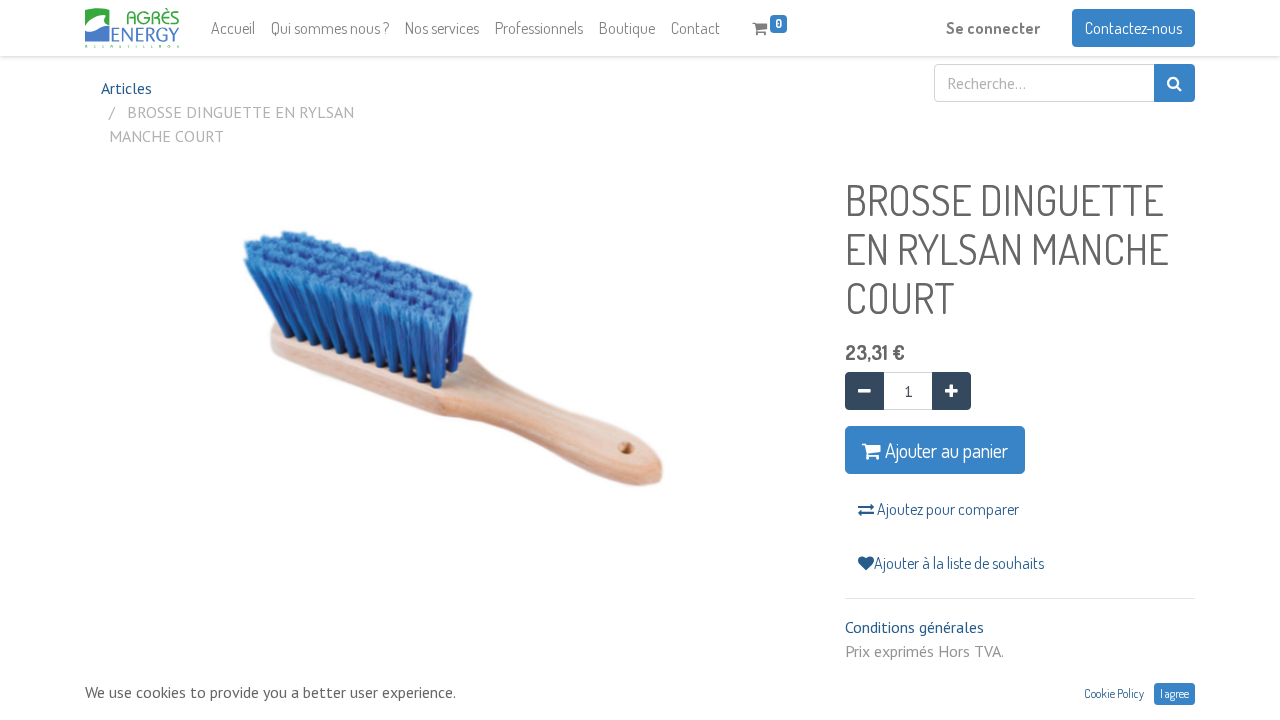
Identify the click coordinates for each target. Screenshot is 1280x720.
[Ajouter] (951, 391)
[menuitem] (233, 28)
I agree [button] (1174, 693)
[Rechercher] (1174, 83)
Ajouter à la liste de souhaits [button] (959, 563)
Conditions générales (914, 627)
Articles (126, 88)
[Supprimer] (864, 391)
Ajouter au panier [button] (944, 450)
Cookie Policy (1114, 693)
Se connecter (993, 28)
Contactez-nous (1133, 28)
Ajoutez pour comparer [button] (946, 509)
